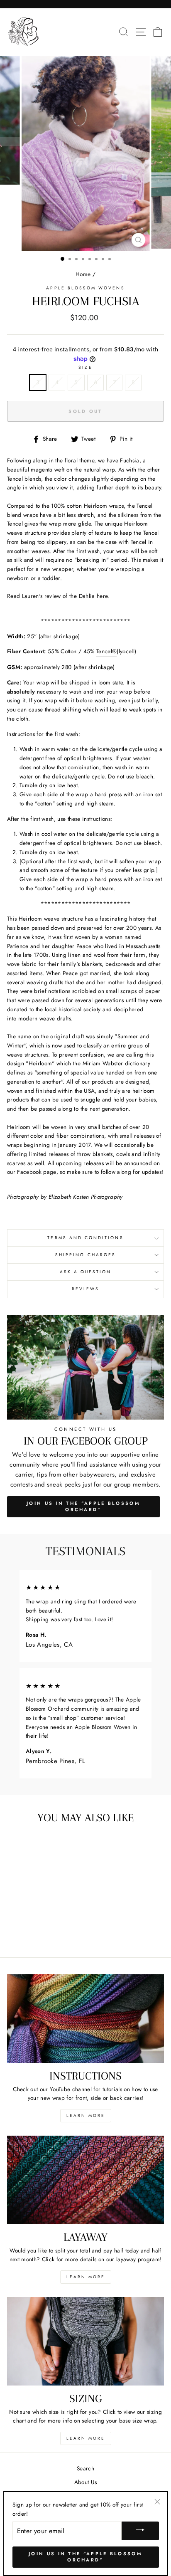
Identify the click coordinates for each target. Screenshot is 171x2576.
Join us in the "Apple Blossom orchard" (85, 2557)
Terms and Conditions (85, 1238)
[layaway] (85, 2180)
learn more (86, 2277)
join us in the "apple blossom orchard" (83, 1507)
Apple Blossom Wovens (85, 288)
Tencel (106, 651)
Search (85, 2468)
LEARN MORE (86, 2115)
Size (85, 367)
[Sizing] (85, 2341)
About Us (86, 2482)
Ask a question (86, 1272)
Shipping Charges (85, 1255)
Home (83, 274)
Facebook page (37, 1172)
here (102, 596)
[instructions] (85, 2019)
